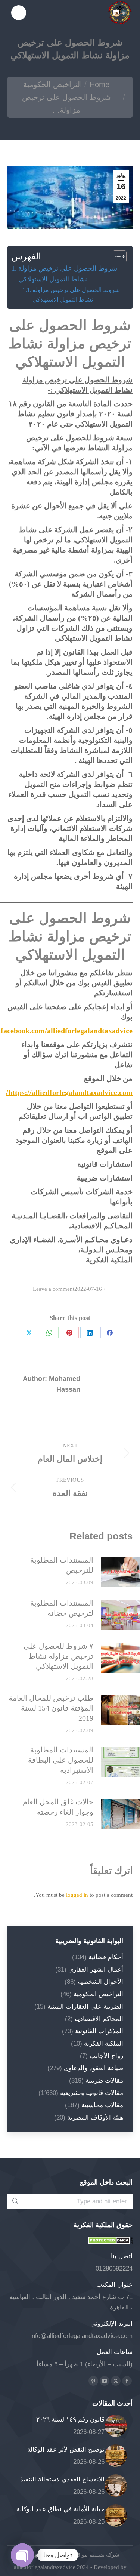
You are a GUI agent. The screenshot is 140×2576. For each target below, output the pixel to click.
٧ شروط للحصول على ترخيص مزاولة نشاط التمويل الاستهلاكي (58, 1656)
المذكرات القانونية (99, 2031)
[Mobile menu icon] (19, 13)
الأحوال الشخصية (100, 1982)
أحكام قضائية (106, 1957)
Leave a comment (54, 1289)
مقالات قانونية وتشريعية (92, 2093)
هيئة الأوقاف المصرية (95, 2118)
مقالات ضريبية (104, 2081)
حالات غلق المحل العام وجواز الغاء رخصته (58, 1807)
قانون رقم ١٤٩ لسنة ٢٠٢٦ (70, 2420)
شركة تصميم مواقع (96, 2555)
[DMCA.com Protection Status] (110, 2242)
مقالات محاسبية (102, 2105)
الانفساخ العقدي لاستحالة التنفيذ (62, 2479)
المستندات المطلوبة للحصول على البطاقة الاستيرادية (61, 1760)
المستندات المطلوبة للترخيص (62, 1565)
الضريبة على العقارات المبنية (85, 2006)
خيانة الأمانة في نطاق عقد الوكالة (60, 2509)
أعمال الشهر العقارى (96, 1969)
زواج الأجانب (106, 2056)
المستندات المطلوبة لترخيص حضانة (62, 1608)
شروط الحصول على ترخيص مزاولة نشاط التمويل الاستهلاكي (68, 274)
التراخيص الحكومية (98, 1994)
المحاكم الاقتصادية (99, 2019)
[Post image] (116, 2426)
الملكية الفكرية (104, 2043)
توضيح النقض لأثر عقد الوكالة (66, 2449)
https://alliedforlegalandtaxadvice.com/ (69, 1092)
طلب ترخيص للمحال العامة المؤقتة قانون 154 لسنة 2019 (51, 1708)
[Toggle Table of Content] (116, 256)
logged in (77, 1895)
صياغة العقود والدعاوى (94, 2068)
